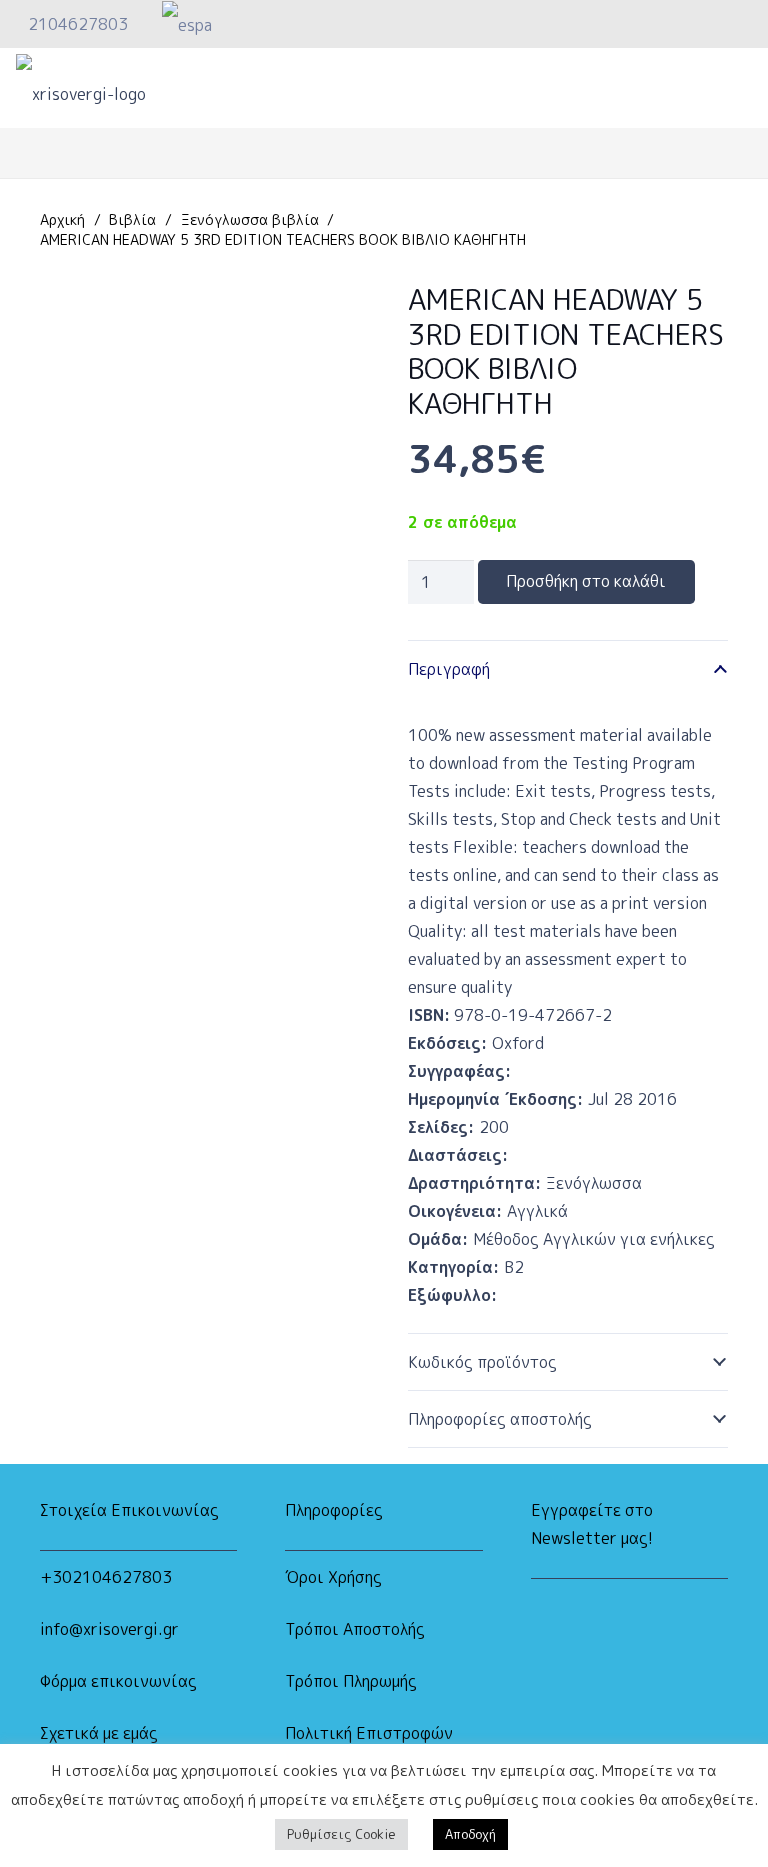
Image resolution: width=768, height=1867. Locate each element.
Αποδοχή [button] (470, 1834)
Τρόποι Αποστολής (355, 1629)
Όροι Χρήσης (333, 1577)
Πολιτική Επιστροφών (369, 1733)
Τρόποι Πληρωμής (351, 1681)
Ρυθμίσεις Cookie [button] (341, 1834)
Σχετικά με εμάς (99, 1733)
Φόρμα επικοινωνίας (118, 1681)
